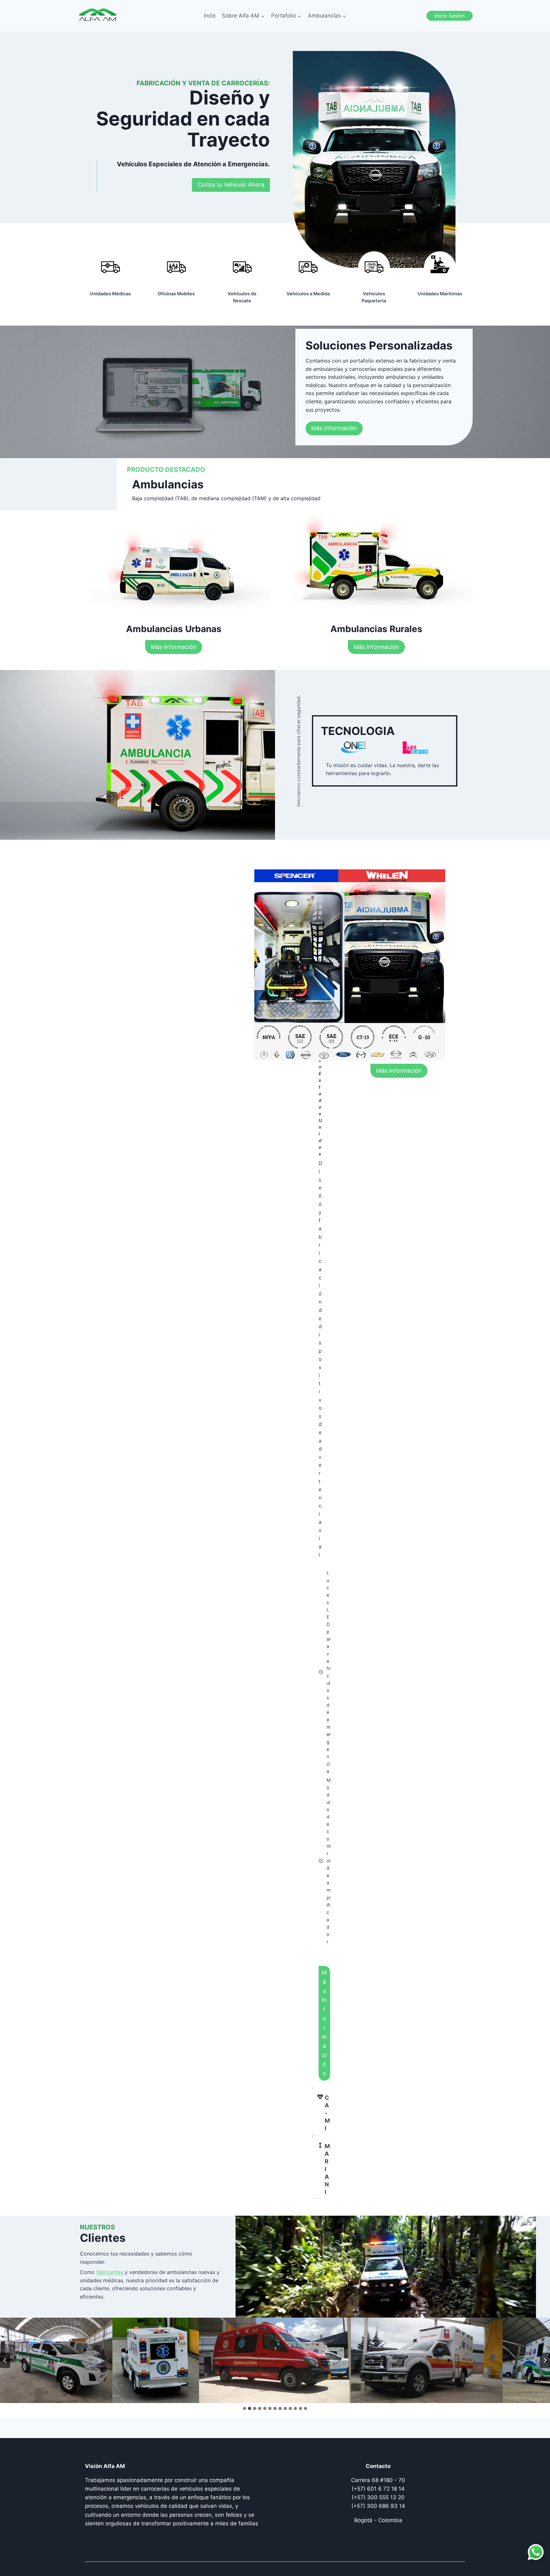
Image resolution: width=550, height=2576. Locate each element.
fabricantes (110, 2272)
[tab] (244, 2408)
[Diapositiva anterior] (5, 2360)
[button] (123, 2360)
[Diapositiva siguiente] (545, 2360)
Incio (210, 16)
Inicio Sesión (450, 16)
